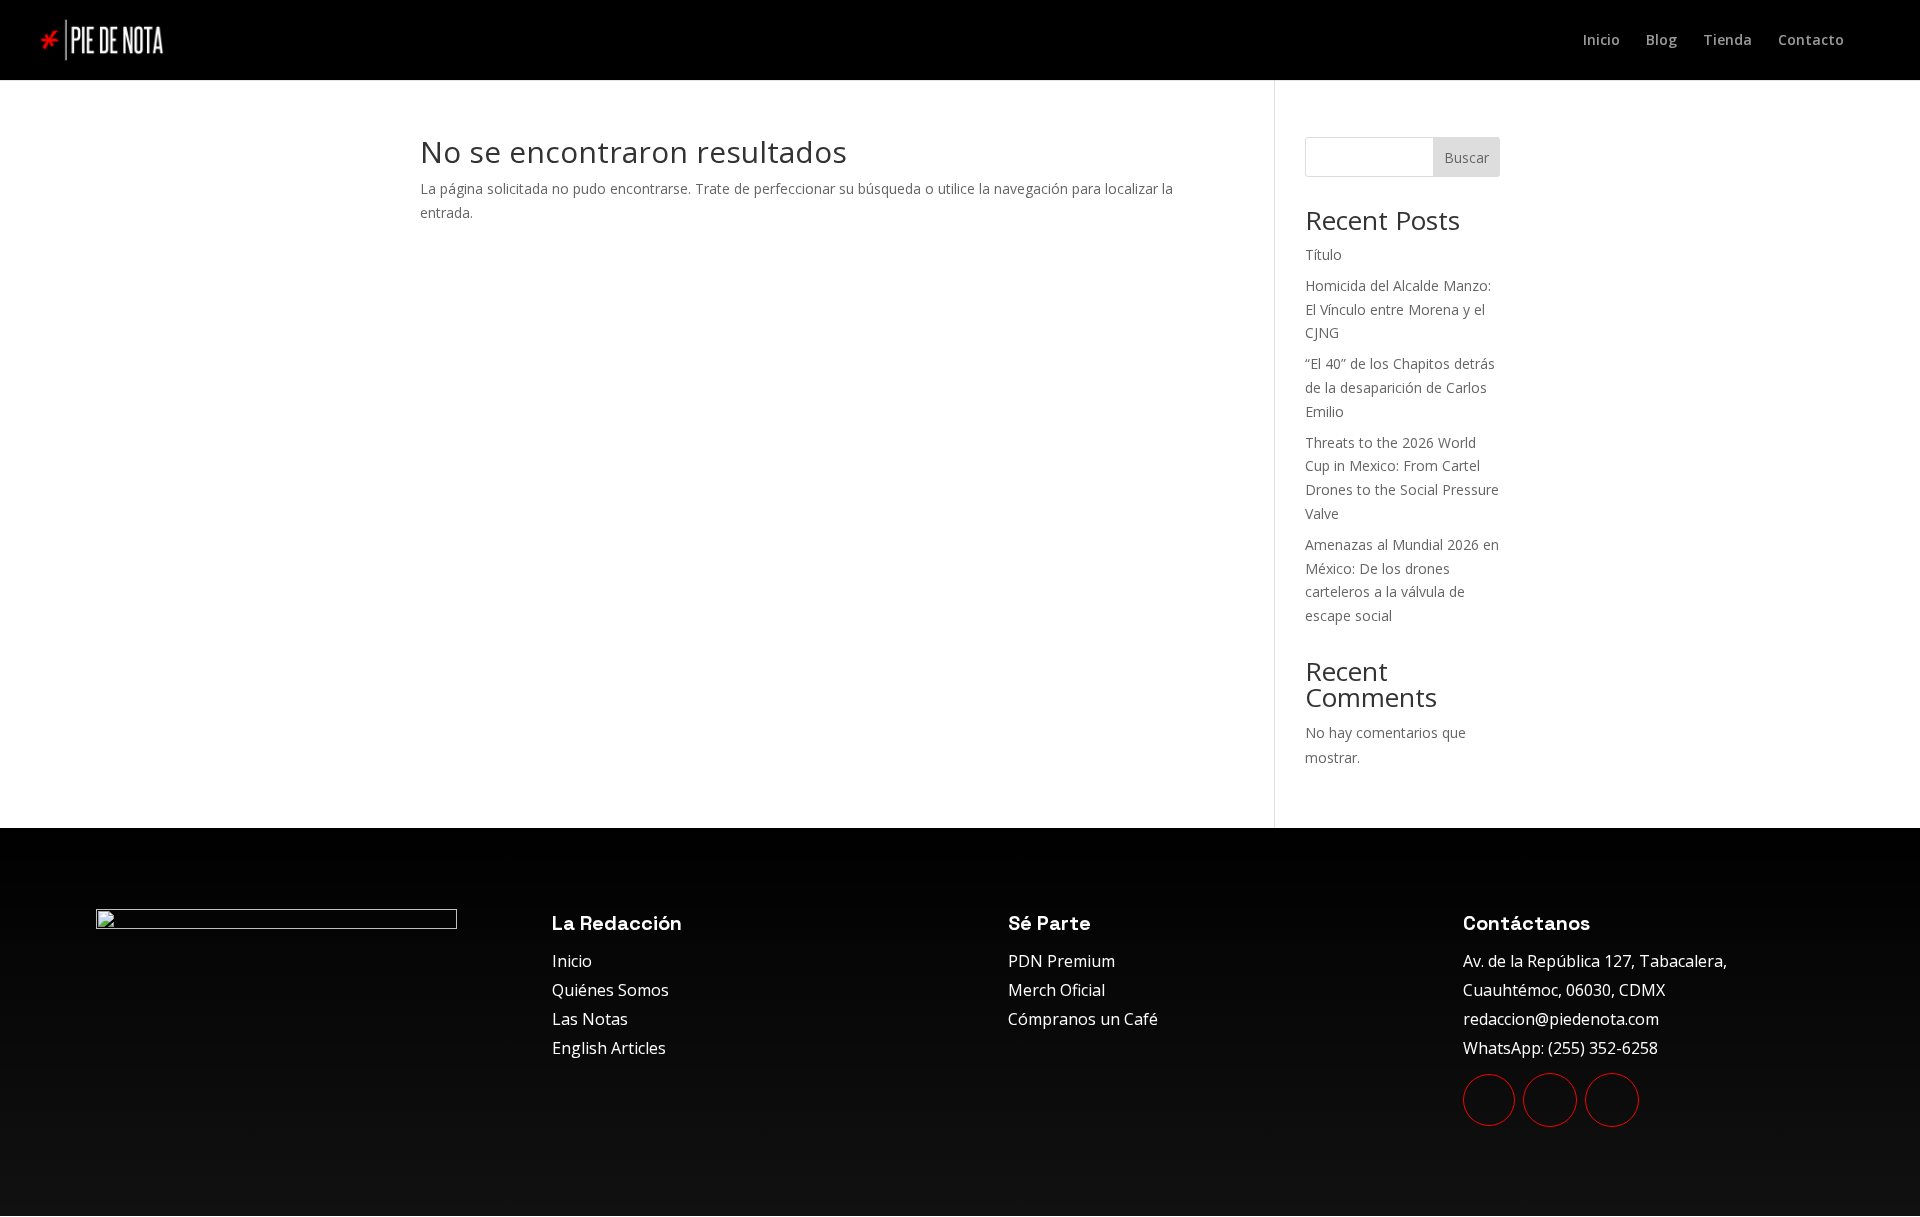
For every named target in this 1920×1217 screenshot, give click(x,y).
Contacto (1811, 41)
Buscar (1466, 157)
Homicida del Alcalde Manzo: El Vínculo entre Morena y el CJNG (1398, 309)
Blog (1661, 41)
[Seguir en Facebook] (1550, 1100)
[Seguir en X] (1612, 1100)
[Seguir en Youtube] (1489, 1100)
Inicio (1601, 41)
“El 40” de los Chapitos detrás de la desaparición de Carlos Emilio (1400, 387)
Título (1323, 254)
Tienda (1727, 41)
